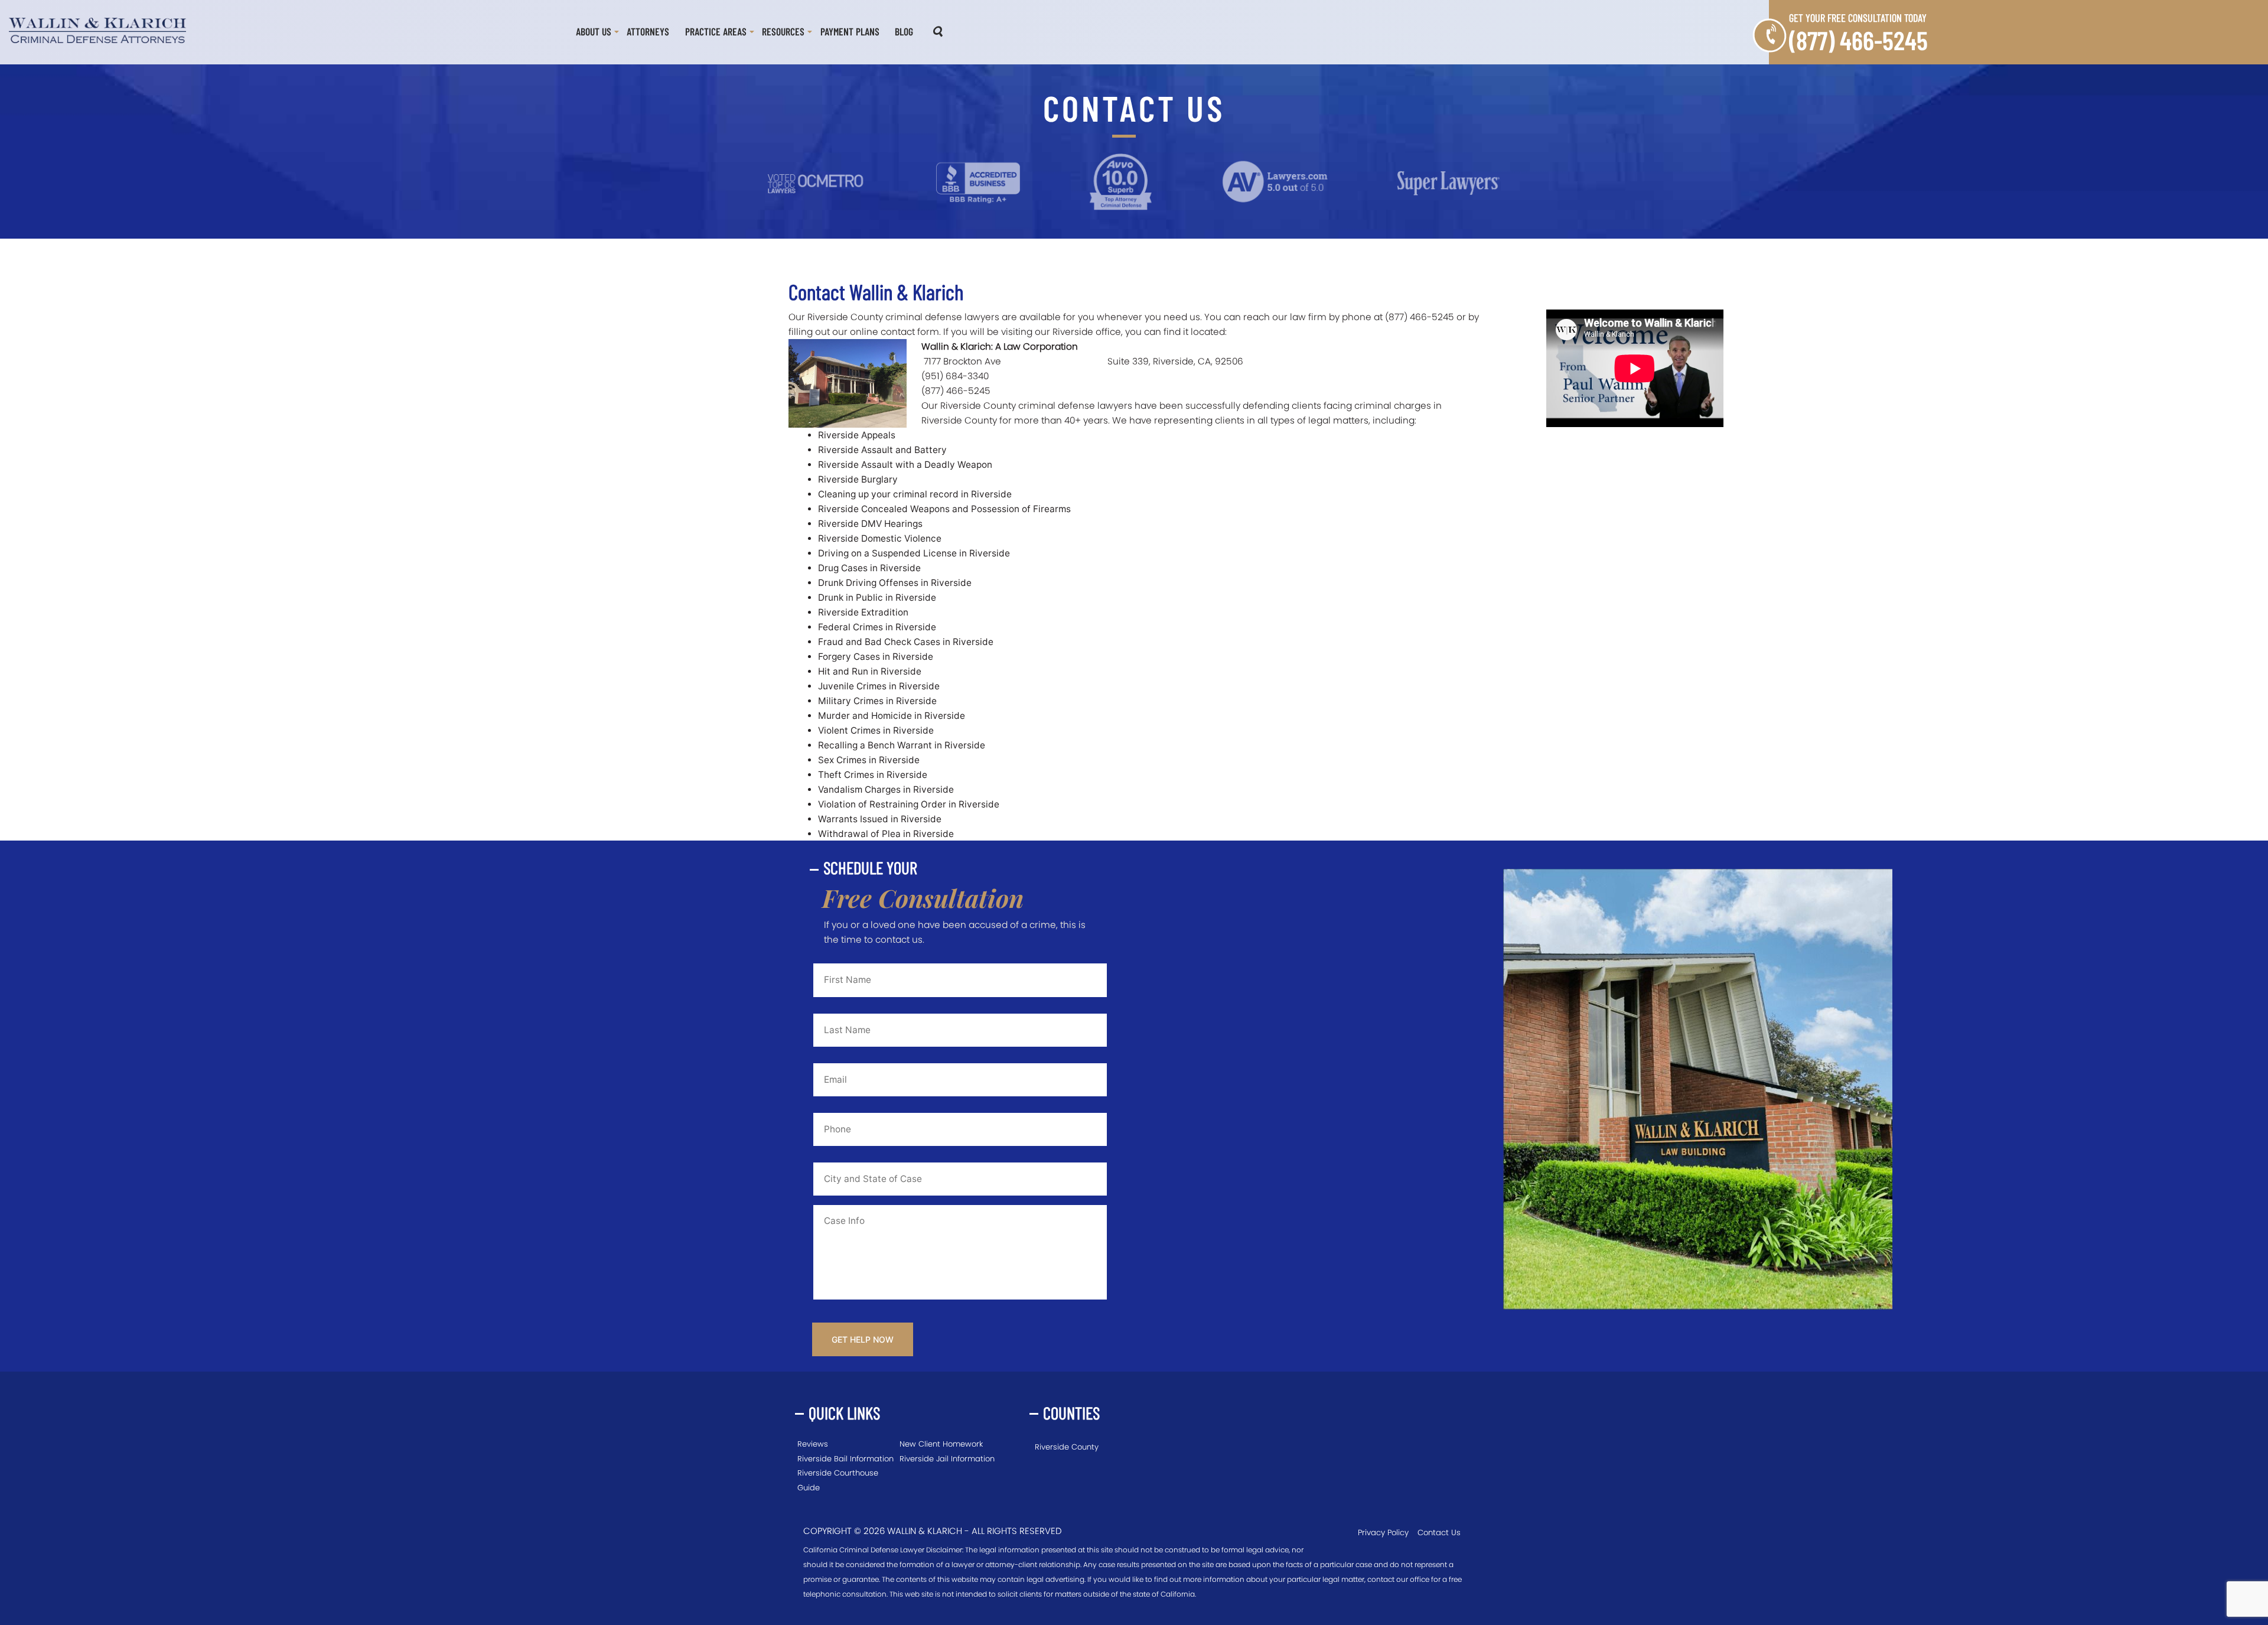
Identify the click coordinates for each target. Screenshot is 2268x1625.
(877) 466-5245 (1858, 40)
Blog (904, 31)
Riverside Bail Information (845, 1459)
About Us (594, 31)
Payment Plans (850, 31)
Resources (783, 31)
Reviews (813, 1444)
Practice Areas (716, 31)
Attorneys (648, 31)
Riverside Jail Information (947, 1459)
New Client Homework (941, 1444)
